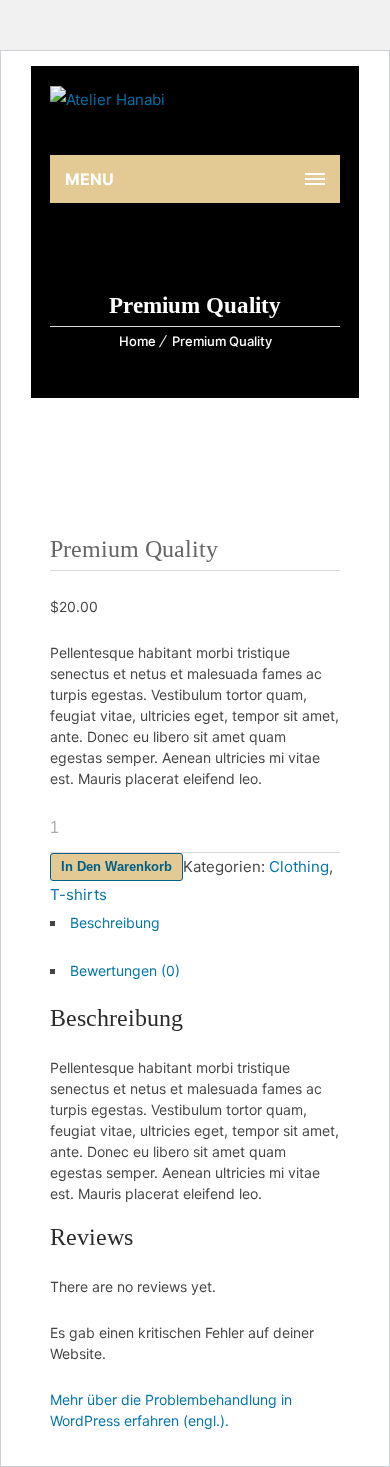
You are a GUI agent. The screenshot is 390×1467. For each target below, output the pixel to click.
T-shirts (78, 894)
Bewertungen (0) (125, 970)
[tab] (195, 928)
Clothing (299, 866)
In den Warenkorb (116, 866)
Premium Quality (222, 341)
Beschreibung (115, 922)
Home (137, 341)
